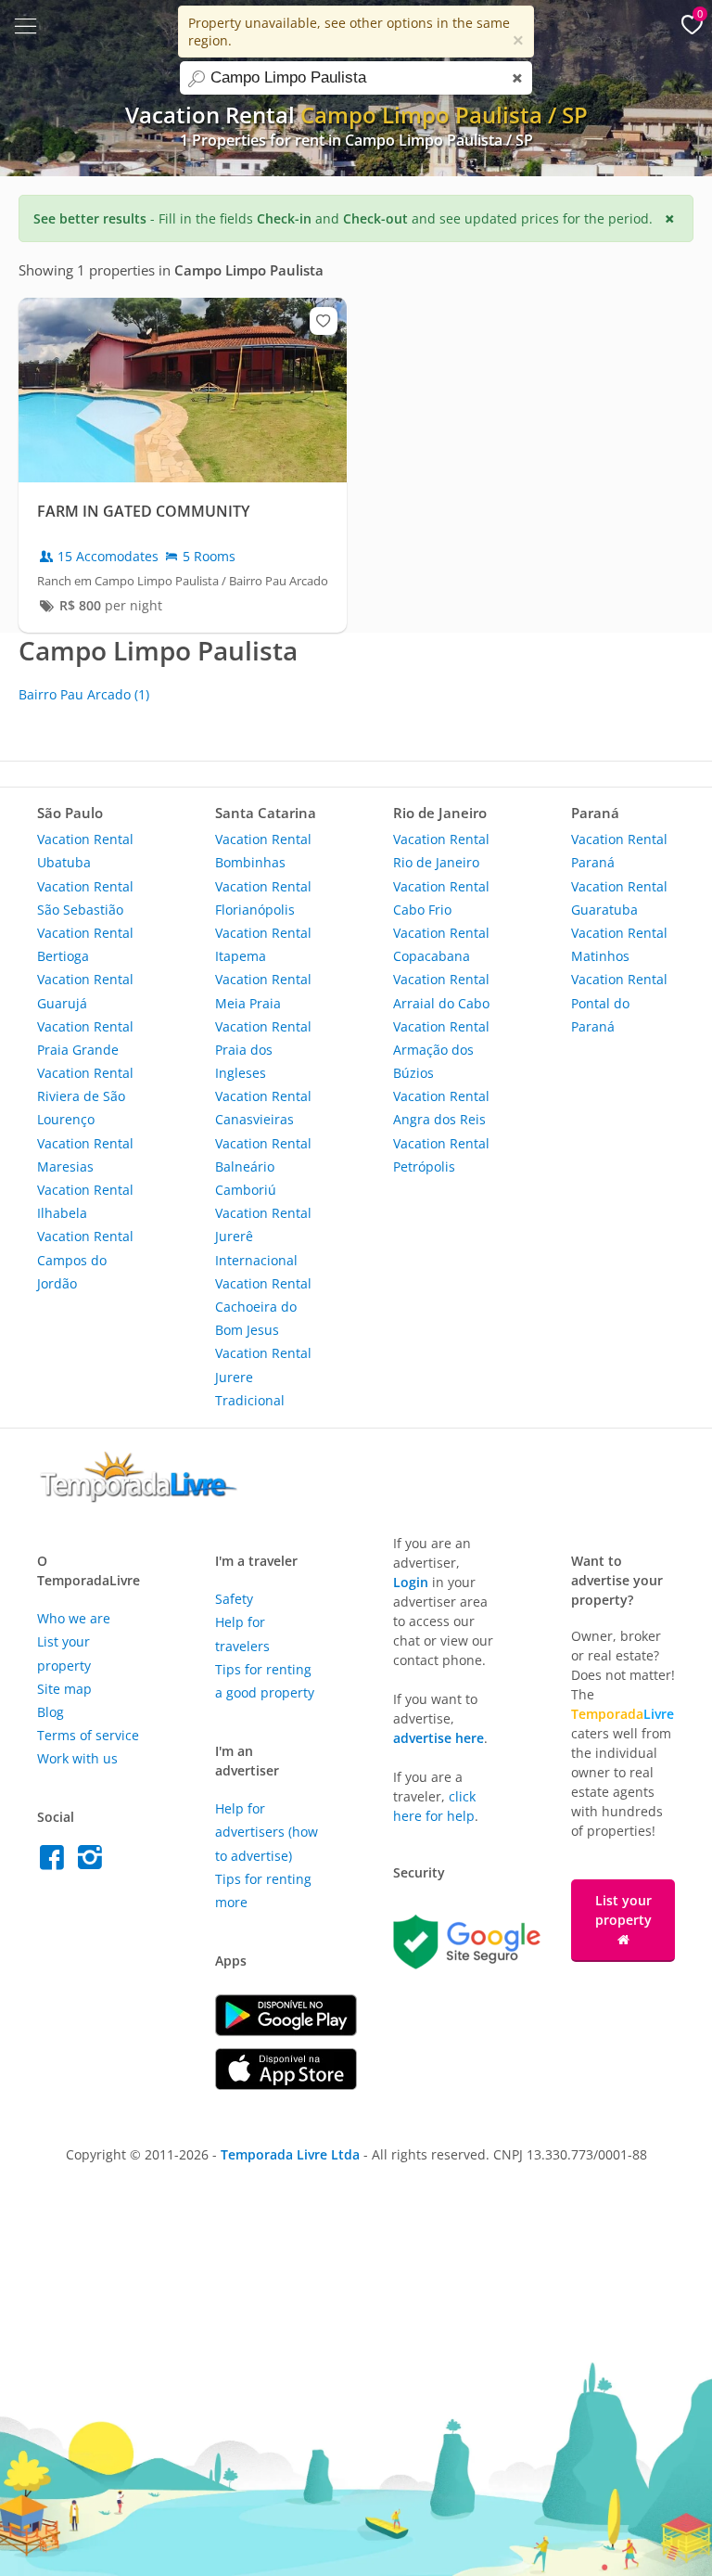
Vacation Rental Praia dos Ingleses (263, 1050)
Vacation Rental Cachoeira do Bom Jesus (263, 1307)
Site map (64, 1689)
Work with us (77, 1758)
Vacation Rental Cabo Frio (441, 898)
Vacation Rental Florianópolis (263, 898)
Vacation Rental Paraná (619, 851)
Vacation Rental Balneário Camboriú (263, 1166)
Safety (234, 1599)
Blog (51, 1712)
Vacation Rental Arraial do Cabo (441, 991)
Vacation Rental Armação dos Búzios (441, 1050)
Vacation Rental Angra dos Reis (441, 1108)
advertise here (439, 1738)
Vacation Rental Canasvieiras (263, 1108)
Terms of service (88, 1735)
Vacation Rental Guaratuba (619, 898)
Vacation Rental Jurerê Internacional (263, 1236)
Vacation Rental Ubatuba (85, 851)
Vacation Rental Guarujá (85, 991)
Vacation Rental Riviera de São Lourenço (85, 1096)
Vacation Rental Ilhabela (85, 1201)
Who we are (74, 1618)
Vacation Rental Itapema (263, 944)
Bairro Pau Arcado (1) (84, 694)
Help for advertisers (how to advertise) (267, 1832)
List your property (623, 1910)
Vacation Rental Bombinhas (263, 851)
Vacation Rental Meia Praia (263, 991)
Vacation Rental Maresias (85, 1155)
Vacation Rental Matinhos (619, 944)
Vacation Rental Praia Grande (85, 1038)
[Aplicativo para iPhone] (286, 2085)
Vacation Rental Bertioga (85, 944)
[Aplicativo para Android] (286, 2031)
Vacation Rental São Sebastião (85, 898)
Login (411, 1582)
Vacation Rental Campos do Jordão (85, 1259)
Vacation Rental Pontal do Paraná (619, 1002)
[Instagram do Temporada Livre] (92, 1862)
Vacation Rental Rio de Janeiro (441, 851)
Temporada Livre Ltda (290, 2154)
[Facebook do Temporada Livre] (56, 1862)
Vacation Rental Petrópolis (441, 1155)
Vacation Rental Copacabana (441, 944)
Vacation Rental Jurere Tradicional (263, 1376)
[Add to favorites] (324, 321)
